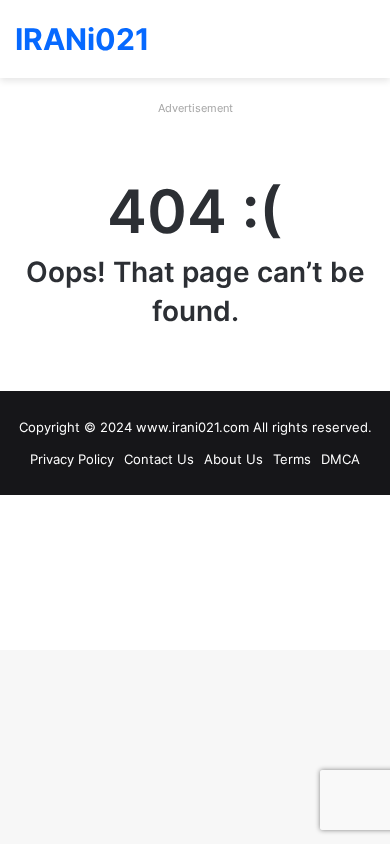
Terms (292, 459)
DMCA (340, 459)
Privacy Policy (72, 459)
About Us (233, 459)
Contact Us (159, 459)
